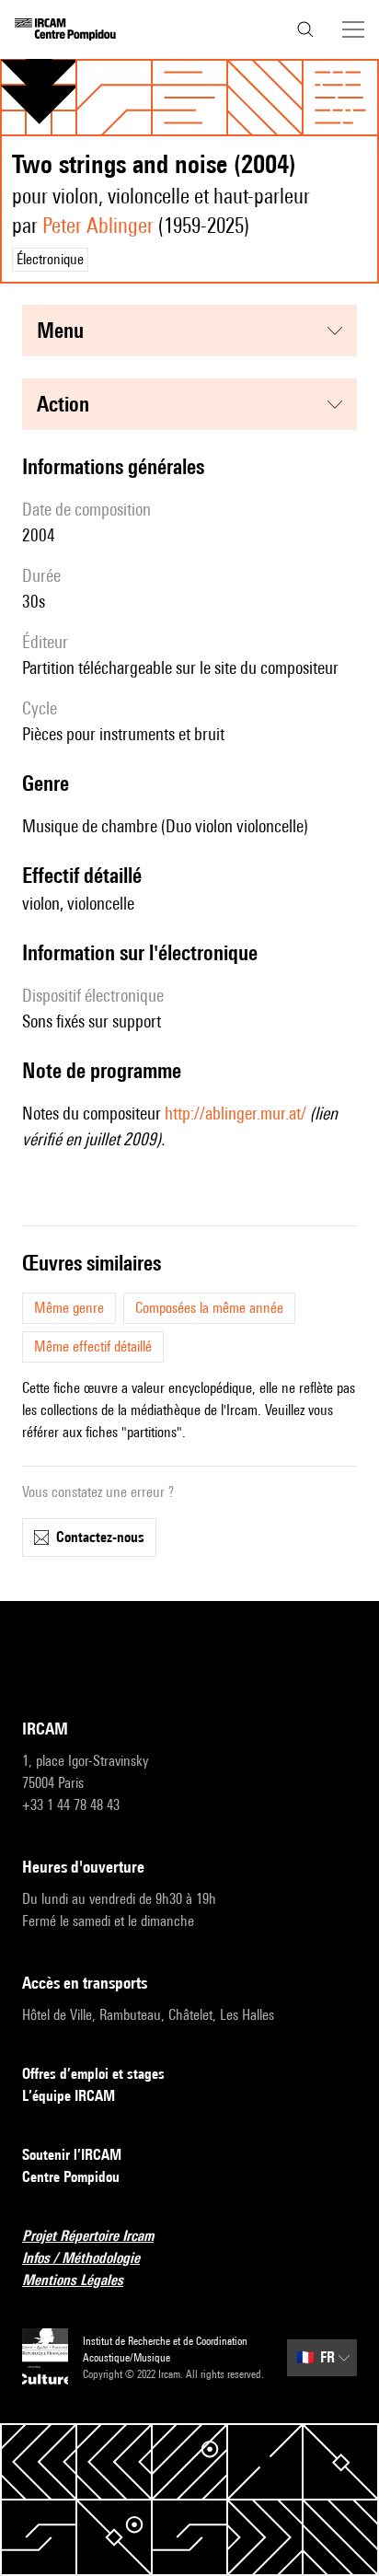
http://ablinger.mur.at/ (235, 1113)
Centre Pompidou (71, 2177)
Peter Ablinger (98, 225)
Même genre (69, 1308)
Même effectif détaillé (93, 1346)
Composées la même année (209, 1308)
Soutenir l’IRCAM (72, 2155)
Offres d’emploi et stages (93, 2074)
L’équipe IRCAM (69, 2096)
